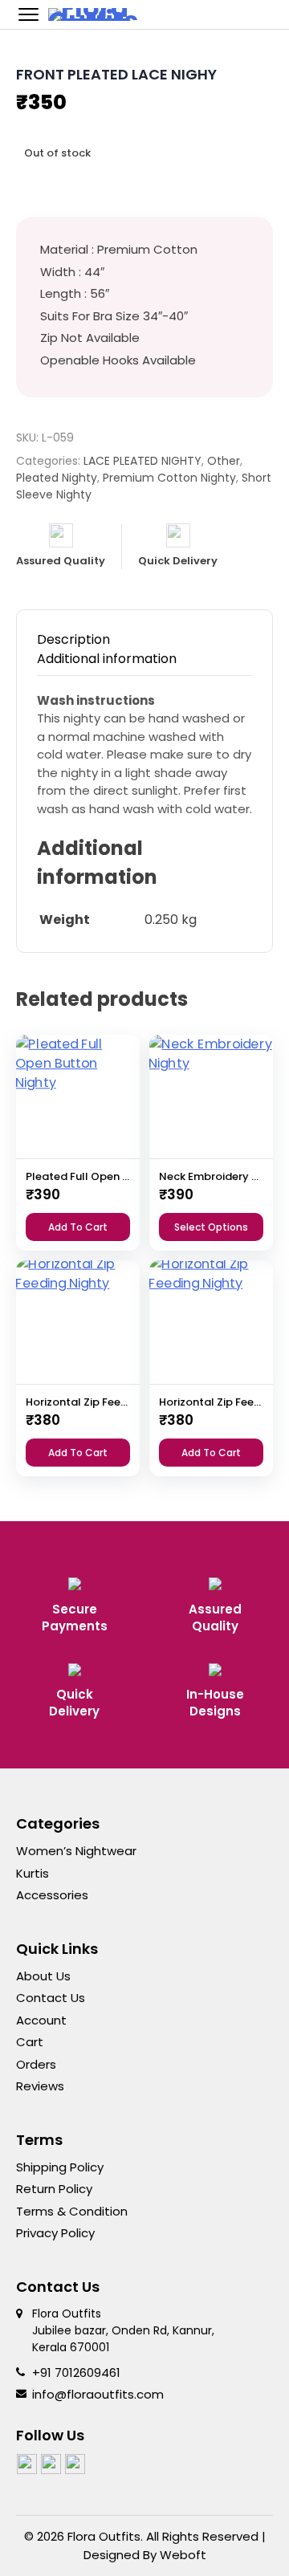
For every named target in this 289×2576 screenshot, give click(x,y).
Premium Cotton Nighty (169, 478)
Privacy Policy (55, 2233)
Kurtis (33, 1873)
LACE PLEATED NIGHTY (142, 461)
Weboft (183, 2555)
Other (224, 461)
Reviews (40, 2086)
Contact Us (51, 1998)
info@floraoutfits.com (98, 2394)
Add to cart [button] (78, 1227)
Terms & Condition (72, 2211)
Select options (211, 1227)
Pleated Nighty (57, 478)
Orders (36, 2064)
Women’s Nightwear (76, 1851)
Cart (30, 2042)
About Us (43, 1976)
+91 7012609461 (76, 2373)
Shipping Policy (60, 2167)
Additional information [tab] (107, 659)
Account (41, 2020)
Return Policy (54, 2189)
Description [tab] (73, 639)
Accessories (52, 1895)
